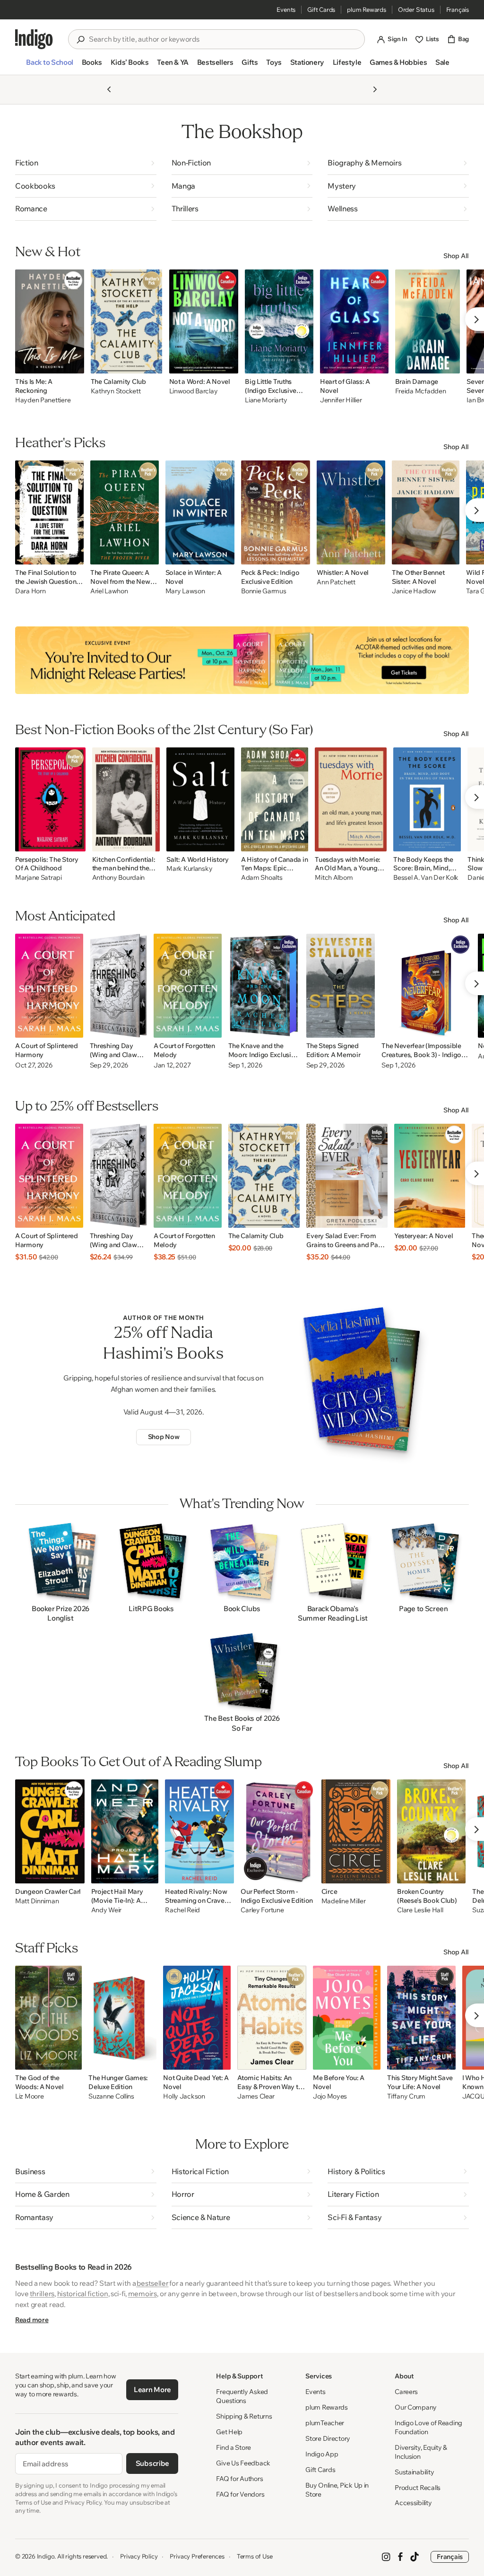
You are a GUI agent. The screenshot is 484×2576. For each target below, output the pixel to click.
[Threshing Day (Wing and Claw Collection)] (118, 986)
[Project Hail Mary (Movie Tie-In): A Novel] (125, 1831)
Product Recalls (418, 2488)
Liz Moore (29, 2096)
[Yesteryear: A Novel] (430, 1176)
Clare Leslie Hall (420, 1910)
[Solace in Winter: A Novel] (200, 512)
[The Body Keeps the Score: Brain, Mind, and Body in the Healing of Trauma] (427, 799)
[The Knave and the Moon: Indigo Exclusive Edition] (264, 986)
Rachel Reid (182, 1910)
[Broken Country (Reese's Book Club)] (431, 1831)
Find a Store (233, 2447)
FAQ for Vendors (240, 2494)
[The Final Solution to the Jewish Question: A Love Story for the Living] (49, 512)
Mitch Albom (334, 878)
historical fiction (83, 2294)
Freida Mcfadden (421, 391)
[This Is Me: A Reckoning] (50, 321)
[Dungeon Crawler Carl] (50, 1831)
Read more (32, 2320)
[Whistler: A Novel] (351, 512)
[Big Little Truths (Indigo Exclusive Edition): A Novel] (279, 321)
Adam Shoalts (262, 878)
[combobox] (223, 39)
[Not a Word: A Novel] (204, 321)
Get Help (229, 2432)
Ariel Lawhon (109, 591)
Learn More (152, 2390)
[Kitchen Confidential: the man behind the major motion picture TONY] (126, 799)
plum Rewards (367, 9)
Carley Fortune (262, 1910)
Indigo (46, 2556)
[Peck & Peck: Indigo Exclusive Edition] (276, 512)
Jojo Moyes (330, 2096)
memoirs (143, 2294)
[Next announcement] (375, 89)
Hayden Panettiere (43, 400)
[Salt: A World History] (200, 799)
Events (286, 9)
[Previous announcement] (109, 89)
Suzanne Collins (111, 2096)
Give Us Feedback (243, 2463)
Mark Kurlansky (189, 869)
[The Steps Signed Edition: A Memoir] (341, 986)
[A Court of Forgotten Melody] (188, 986)
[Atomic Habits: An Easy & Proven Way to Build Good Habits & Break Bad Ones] (272, 2018)
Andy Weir (106, 1910)
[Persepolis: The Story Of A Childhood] (50, 799)
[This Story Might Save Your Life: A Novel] (421, 2018)
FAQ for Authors (239, 2479)
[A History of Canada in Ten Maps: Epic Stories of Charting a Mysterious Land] (275, 799)
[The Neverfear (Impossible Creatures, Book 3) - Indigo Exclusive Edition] (426, 986)
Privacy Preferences (197, 2556)
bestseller (152, 2283)
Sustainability (414, 2472)
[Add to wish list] (74, 364)
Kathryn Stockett (116, 391)
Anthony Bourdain (119, 878)
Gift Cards (321, 9)
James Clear (256, 2096)
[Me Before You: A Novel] (347, 2018)
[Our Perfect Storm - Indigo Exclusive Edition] (277, 1831)
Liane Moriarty (266, 400)
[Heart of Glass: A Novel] (354, 321)
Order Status (416, 9)
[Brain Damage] (428, 321)
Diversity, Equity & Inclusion (421, 2452)
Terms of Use (255, 2556)
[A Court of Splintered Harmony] (49, 986)
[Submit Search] (80, 40)
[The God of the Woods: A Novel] (48, 2018)
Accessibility (413, 2503)
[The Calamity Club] (127, 321)
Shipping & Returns (244, 2416)
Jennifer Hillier (341, 400)
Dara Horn (30, 591)
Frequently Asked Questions (242, 2396)
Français (458, 9)
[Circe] (356, 1831)
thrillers (42, 2294)
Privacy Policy (139, 2556)
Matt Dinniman (37, 1901)
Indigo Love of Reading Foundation (428, 2427)
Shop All (456, 256)
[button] (49, 66)
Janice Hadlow (414, 591)
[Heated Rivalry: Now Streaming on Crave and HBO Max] (199, 1831)
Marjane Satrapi (39, 878)
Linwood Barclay (194, 391)
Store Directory (328, 2438)
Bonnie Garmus (264, 591)
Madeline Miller (344, 1901)
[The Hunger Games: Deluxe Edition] (122, 2018)
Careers (406, 2392)
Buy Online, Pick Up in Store (337, 2490)
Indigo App (322, 2454)
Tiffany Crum (406, 2096)
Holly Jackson (184, 2096)
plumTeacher (325, 2423)
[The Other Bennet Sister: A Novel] (426, 512)
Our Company (416, 2407)
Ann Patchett (336, 582)
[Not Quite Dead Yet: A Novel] (197, 2018)
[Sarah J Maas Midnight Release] (242, 660)
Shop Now (164, 1437)
